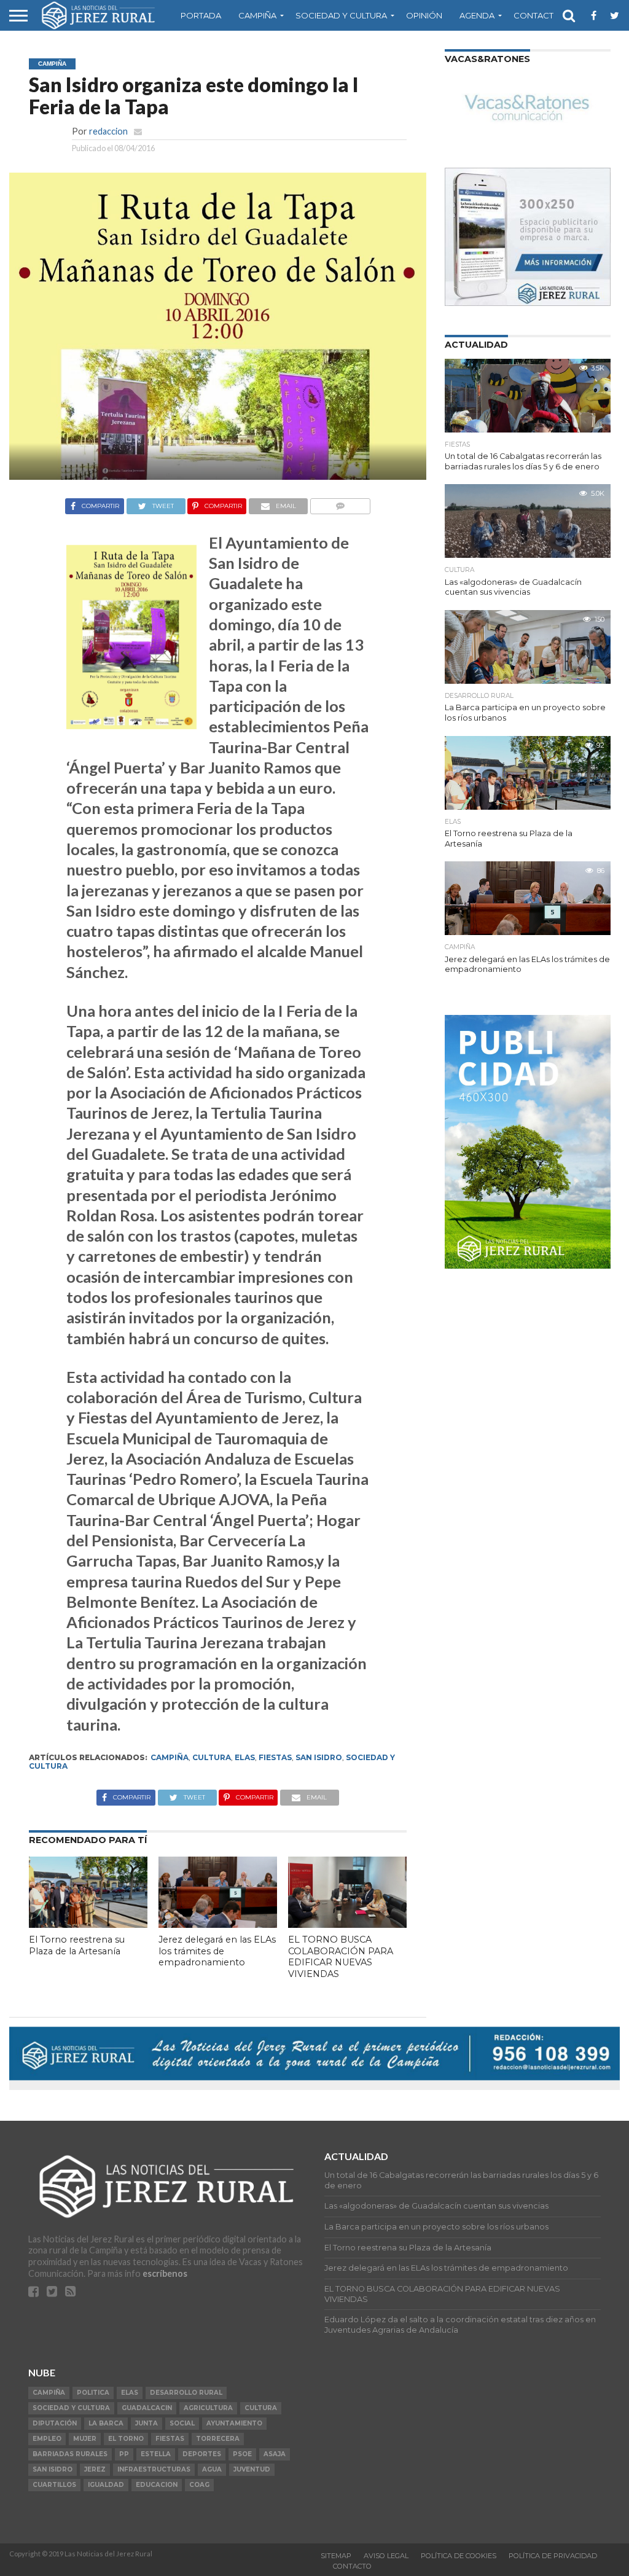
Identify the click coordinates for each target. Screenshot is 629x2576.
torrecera (218, 2439)
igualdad (106, 2485)
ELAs (245, 1757)
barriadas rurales (70, 2454)
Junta (147, 2423)
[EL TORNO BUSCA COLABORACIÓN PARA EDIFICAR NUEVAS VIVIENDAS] (347, 1924)
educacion (157, 2485)
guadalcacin (147, 2408)
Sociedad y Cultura (341, 15)
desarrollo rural (186, 2393)
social (182, 2423)
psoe (242, 2454)
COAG (199, 2485)
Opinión (424, 15)
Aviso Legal (386, 2556)
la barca (106, 2423)
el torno (126, 2439)
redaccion (108, 131)
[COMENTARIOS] (340, 503)
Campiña (257, 15)
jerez (95, 2469)
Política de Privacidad (553, 2556)
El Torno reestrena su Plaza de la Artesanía (77, 1945)
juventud (252, 2469)
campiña (170, 1757)
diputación (55, 2423)
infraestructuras (154, 2469)
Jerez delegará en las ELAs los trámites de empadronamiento (217, 1951)
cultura (212, 1757)
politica (93, 2393)
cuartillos (54, 2485)
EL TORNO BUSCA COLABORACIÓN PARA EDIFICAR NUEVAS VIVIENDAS (341, 1957)
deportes (202, 2454)
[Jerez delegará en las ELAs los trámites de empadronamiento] (218, 1924)
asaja (275, 2454)
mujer (85, 2439)
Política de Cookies (459, 2556)
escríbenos (165, 2273)
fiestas (275, 1757)
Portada (201, 15)
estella (156, 2454)
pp (124, 2454)
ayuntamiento (234, 2423)
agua (212, 2469)
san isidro (319, 1757)
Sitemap (336, 2556)
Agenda (477, 15)
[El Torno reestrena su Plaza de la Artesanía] (88, 1924)
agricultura (208, 2408)
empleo (47, 2439)
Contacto (537, 15)
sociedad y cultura (71, 2408)
